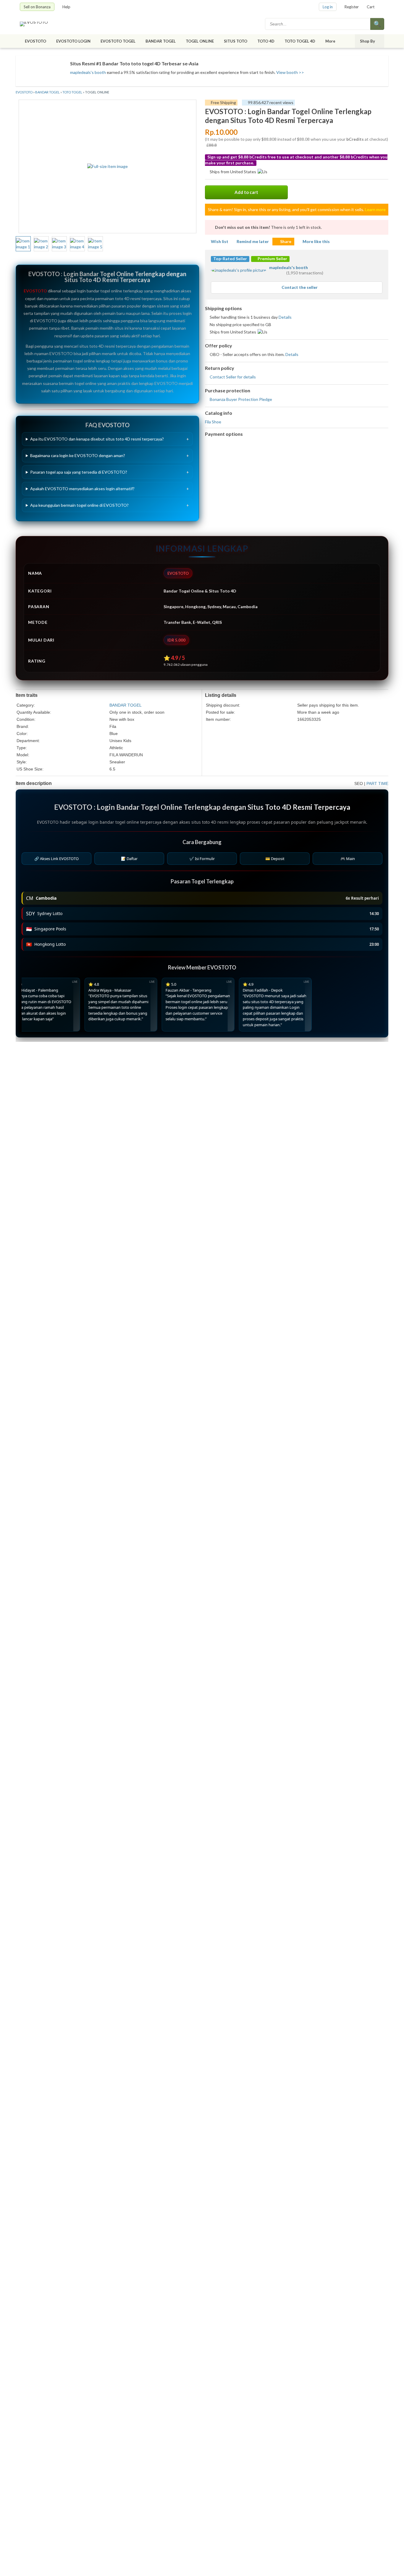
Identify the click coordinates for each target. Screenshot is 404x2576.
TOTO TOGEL (72, 92)
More (330, 41)
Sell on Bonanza (37, 7)
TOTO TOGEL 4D (300, 41)
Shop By (367, 41)
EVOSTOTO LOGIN (73, 41)
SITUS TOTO (236, 41)
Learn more (375, 209)
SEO (359, 783)
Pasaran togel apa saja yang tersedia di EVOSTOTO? (79, 472)
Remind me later (253, 241)
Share (286, 241)
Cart (371, 7)
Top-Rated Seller (230, 259)
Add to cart (246, 192)
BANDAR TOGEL (161, 41)
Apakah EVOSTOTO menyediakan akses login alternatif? (82, 489)
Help (66, 7)
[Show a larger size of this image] (23, 244)
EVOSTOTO (35, 41)
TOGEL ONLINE (200, 41)
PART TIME (377, 783)
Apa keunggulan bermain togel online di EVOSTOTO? (79, 505)
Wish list (220, 241)
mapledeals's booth (88, 72)
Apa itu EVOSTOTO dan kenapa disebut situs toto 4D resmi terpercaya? (97, 439)
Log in (328, 7)
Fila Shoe (213, 422)
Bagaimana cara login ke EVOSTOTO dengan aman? (78, 455)
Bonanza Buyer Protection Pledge (241, 399)
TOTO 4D (266, 41)
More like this (316, 241)
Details (285, 317)
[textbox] (318, 24)
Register (352, 7)
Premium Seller (272, 259)
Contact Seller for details (233, 377)
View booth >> (290, 72)
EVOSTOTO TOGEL (118, 41)
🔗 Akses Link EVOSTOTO (56, 859)
